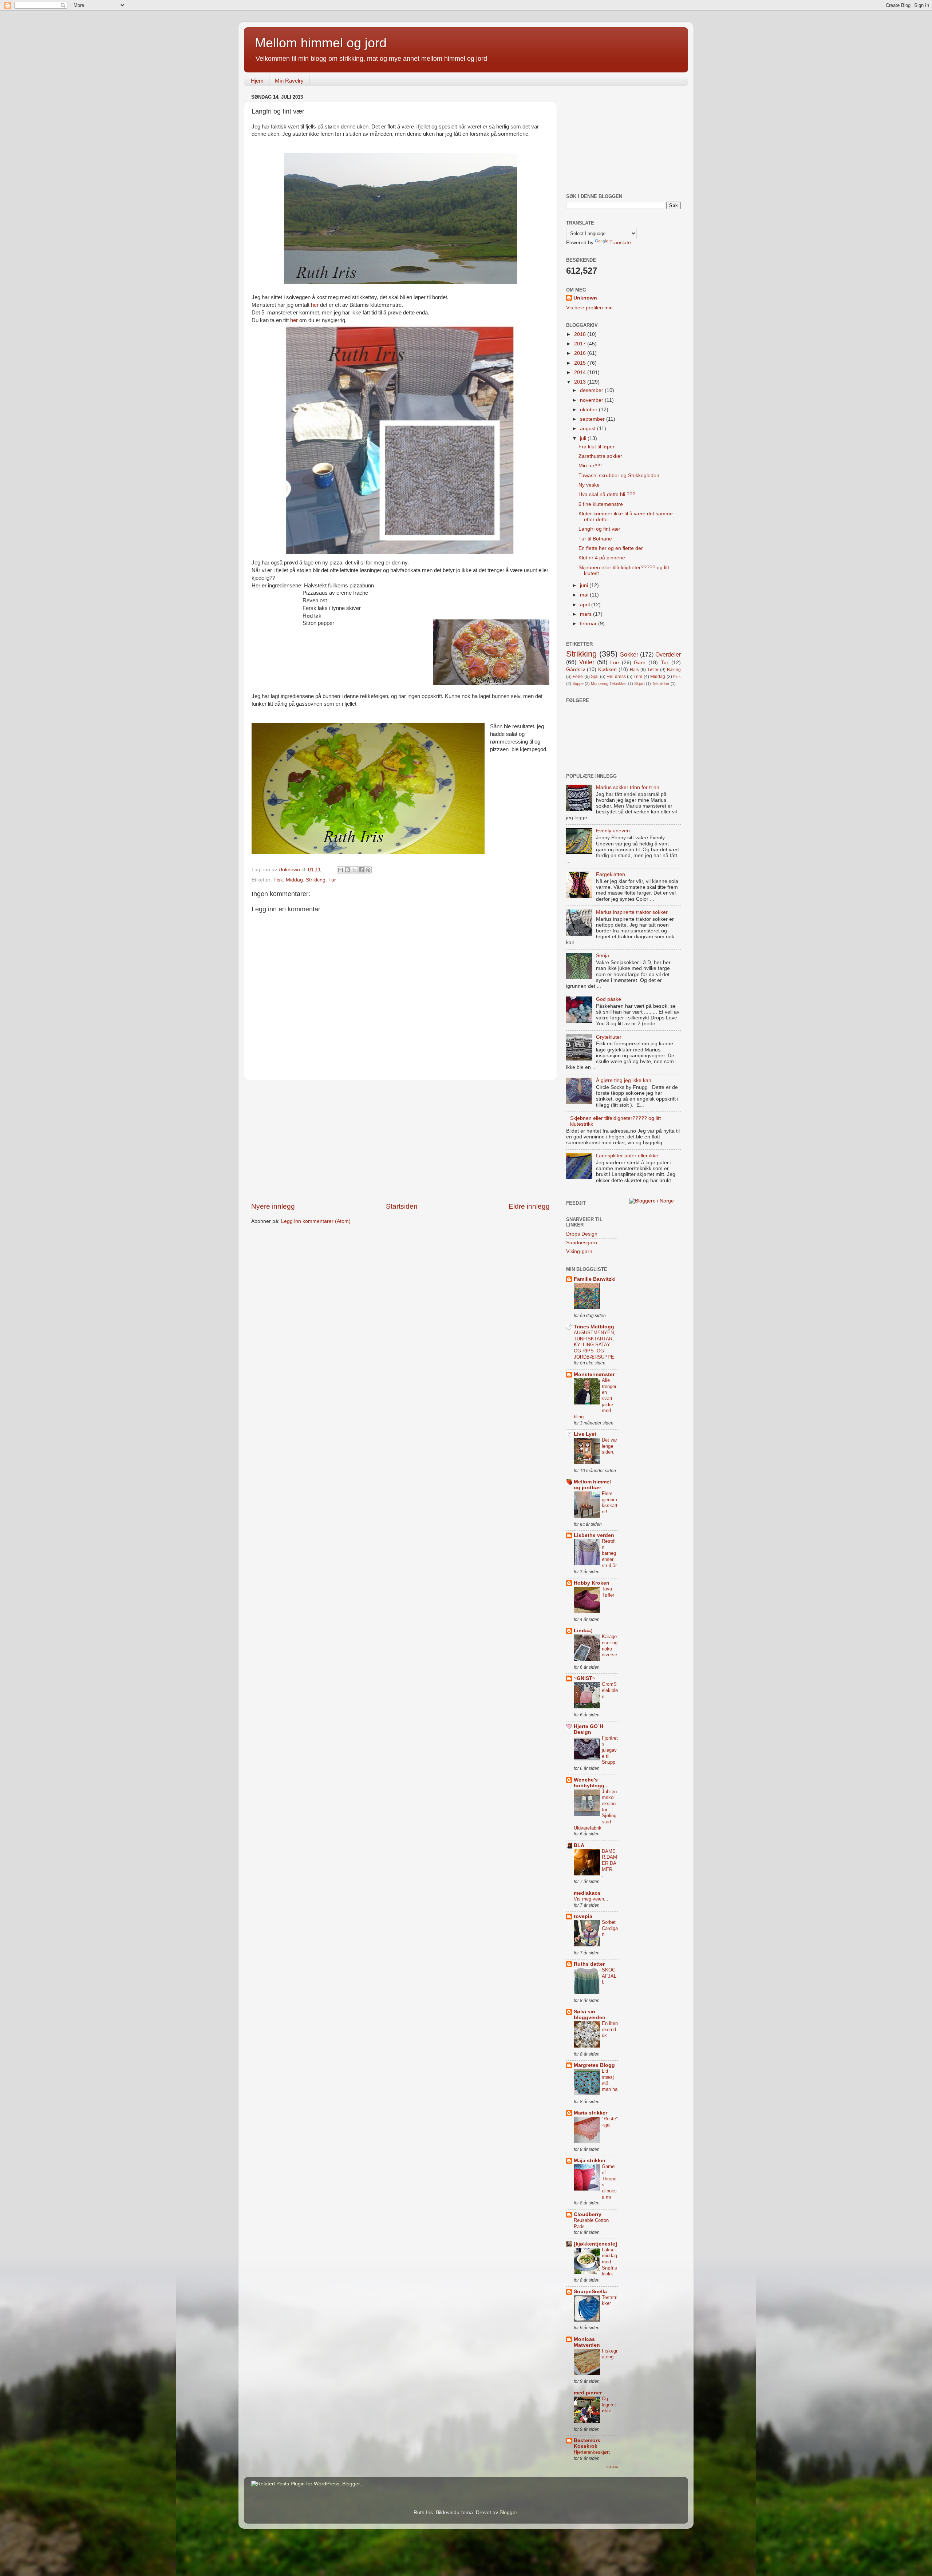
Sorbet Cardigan (610, 1928)
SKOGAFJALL (609, 1976)
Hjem (257, 81)
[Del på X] (354, 870)
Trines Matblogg (594, 1327)
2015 (581, 363)
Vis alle (612, 2467)
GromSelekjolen (610, 1690)
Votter (587, 662)
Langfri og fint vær (599, 529)
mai (585, 595)
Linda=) (583, 1631)
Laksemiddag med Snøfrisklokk (609, 2262)
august (589, 429)
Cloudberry (588, 2214)
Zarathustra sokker (600, 456)
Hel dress (616, 677)
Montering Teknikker (609, 683)
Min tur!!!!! (590, 466)
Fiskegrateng (610, 2354)
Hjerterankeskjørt (592, 2452)
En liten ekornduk (610, 2029)
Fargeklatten (611, 874)
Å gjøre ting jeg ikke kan (624, 1080)
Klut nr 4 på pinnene (602, 558)
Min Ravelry (289, 81)
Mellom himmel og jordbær (592, 1485)
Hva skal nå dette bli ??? (607, 494)
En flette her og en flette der (611, 548)
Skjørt (639, 683)
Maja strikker (590, 2161)
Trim (638, 677)
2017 (581, 344)
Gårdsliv (576, 669)
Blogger (508, 2512)
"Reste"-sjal (610, 2122)
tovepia (583, 1916)
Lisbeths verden (594, 1535)
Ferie (578, 677)
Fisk (278, 880)
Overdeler (668, 654)
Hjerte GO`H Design (589, 1729)
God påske (609, 999)
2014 (581, 372)
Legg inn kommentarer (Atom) (316, 1221)
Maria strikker (591, 2113)
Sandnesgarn (582, 1243)
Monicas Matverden (587, 2342)
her (315, 305)
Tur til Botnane (595, 539)
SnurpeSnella (590, 2292)
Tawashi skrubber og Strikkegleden (619, 475)
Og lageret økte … (610, 2405)
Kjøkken (607, 669)
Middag (294, 880)
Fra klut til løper (597, 447)
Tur (332, 880)
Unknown (585, 298)
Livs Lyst (585, 1434)
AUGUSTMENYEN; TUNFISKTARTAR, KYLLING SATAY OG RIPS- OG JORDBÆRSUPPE (595, 1345)
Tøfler (653, 670)
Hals (634, 670)
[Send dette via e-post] (340, 870)
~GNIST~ (585, 1678)
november (592, 400)
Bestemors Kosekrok (587, 2443)
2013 (581, 382)
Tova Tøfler (608, 1592)
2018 (581, 334)
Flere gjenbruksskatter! (610, 1503)
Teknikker (661, 683)
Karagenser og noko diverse (610, 1646)
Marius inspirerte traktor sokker (632, 912)
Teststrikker (610, 2300)
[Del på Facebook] (361, 870)
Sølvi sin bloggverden (590, 2015)
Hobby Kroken (592, 1583)
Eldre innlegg (529, 1206)
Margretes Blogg (594, 2065)
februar (589, 624)
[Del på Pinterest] (368, 870)
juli (584, 438)
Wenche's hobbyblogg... (591, 1783)
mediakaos (587, 1893)
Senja (603, 956)
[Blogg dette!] (347, 870)
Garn (640, 663)
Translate (620, 243)
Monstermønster (594, 1374)
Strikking (316, 880)
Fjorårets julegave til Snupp (610, 1750)
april (586, 605)
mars (587, 614)
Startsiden (402, 1206)
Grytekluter (609, 1037)
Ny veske (589, 485)
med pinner (588, 2393)
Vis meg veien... (591, 1899)
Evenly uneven (613, 831)
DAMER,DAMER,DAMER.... (609, 1863)
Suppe (578, 683)
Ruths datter (589, 1964)
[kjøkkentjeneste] (595, 2244)
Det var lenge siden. (609, 1446)
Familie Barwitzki (595, 1279)
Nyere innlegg (273, 1206)
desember (592, 390)
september (593, 419)
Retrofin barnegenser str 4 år (609, 1553)
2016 (581, 353)
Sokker (629, 654)
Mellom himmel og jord (321, 43)
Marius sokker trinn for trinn (628, 787)
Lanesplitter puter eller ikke (627, 1156)
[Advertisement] (400, 1141)
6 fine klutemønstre (601, 504)
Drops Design (582, 1234)
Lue (615, 663)
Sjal (595, 677)
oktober (589, 410)
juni (585, 585)
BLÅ (579, 1845)
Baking (674, 670)
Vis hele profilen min (589, 308)
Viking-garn (579, 1251)
